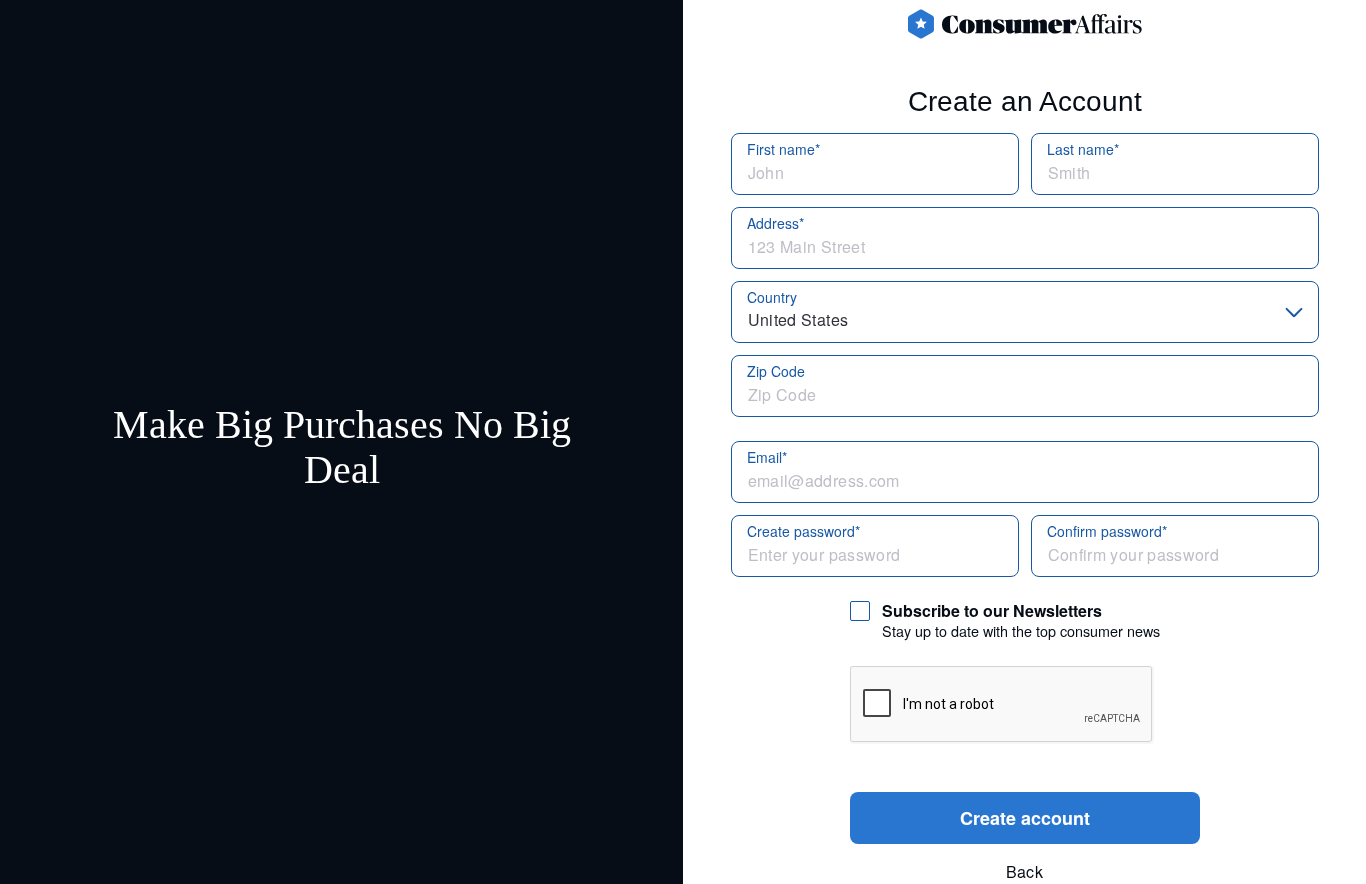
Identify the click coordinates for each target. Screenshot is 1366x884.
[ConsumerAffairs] (1025, 24)
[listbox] (1025, 312)
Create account (1025, 818)
